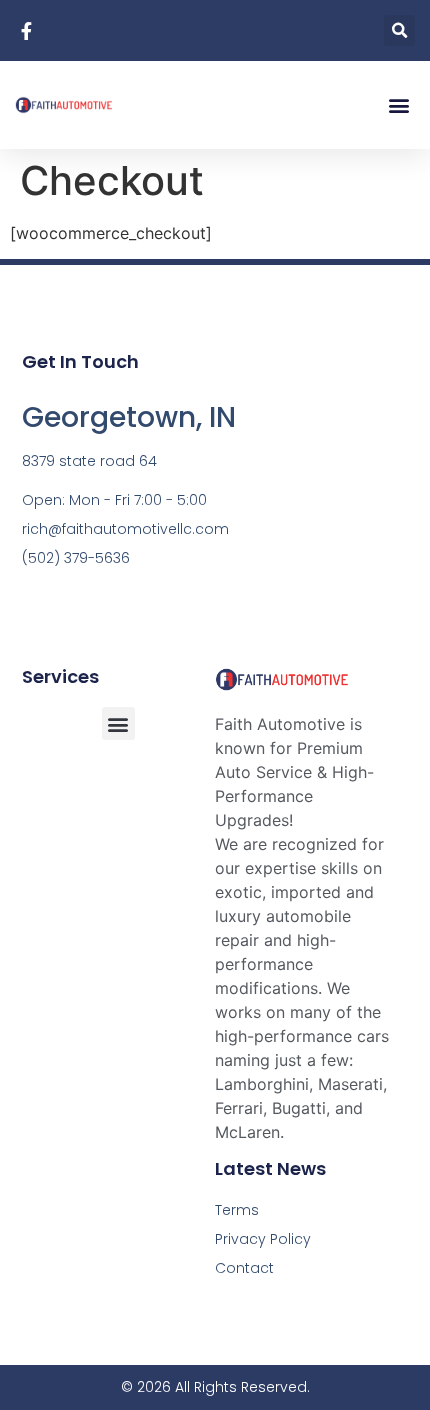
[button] (399, 30)
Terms (237, 1210)
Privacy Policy (263, 1239)
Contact (244, 1268)
